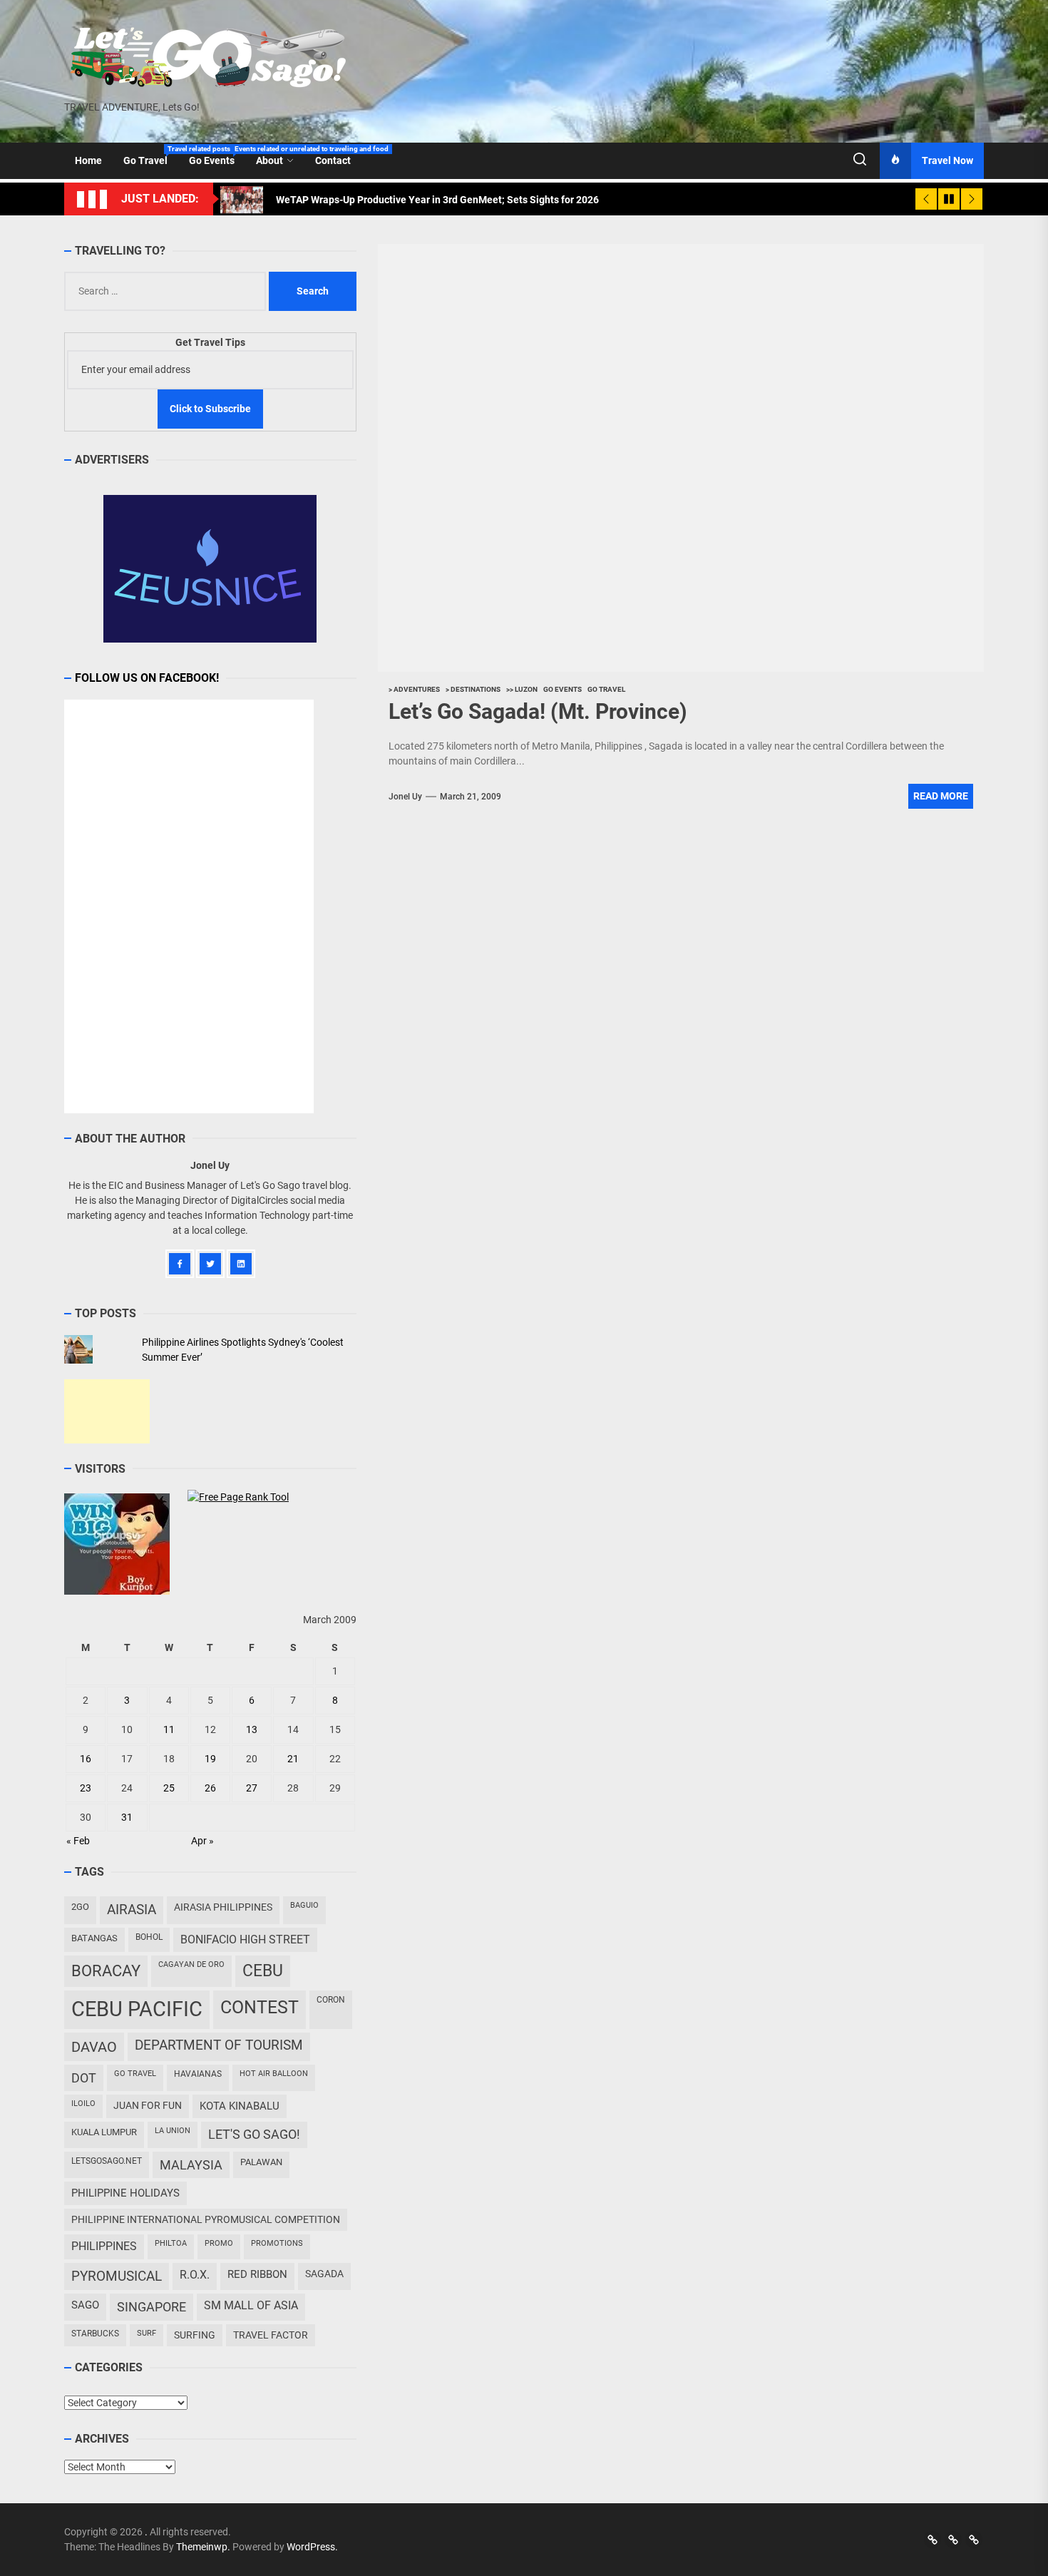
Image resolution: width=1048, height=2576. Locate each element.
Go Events (217, 155)
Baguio (304, 1905)
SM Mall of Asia (251, 2305)
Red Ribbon (257, 2274)
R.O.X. (195, 2275)
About (269, 160)
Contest (260, 2007)
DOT (84, 2078)
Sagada (324, 2274)
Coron (331, 2000)
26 (210, 1788)
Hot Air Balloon (274, 2074)
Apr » (202, 1841)
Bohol (149, 1937)
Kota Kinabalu (240, 2106)
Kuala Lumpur (104, 2132)
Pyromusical (117, 2276)
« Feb (78, 1841)
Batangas (94, 1938)
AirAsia (132, 1910)
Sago (85, 2305)
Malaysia (191, 2165)
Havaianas (198, 2074)
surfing (195, 2335)
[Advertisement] (107, 1411)
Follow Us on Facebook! (147, 678)
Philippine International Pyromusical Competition (206, 2219)
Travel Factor (271, 2335)
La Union (173, 2131)
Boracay (106, 1971)
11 (169, 1729)
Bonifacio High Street (245, 1939)
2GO (80, 1907)
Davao (94, 2047)
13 (252, 1729)
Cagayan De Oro (191, 1964)
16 (86, 1759)
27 (252, 1788)
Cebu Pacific (137, 2009)
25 (169, 1788)
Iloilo (83, 2104)
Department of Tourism (219, 2045)
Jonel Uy (405, 797)
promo (219, 2243)
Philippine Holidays (125, 2193)
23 (86, 1788)
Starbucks (95, 2334)
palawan (261, 2162)
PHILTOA (171, 2243)
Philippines (104, 2246)
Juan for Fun (148, 2105)
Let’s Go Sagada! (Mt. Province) (538, 711)
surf (147, 2333)
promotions (277, 2243)
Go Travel (151, 155)
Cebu (263, 1971)
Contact (333, 160)
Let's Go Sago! (254, 2135)
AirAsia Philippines (223, 1907)
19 (210, 1759)
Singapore (151, 2307)
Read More (941, 796)
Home (88, 160)
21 (293, 1759)
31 (127, 1817)
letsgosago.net (107, 2161)
